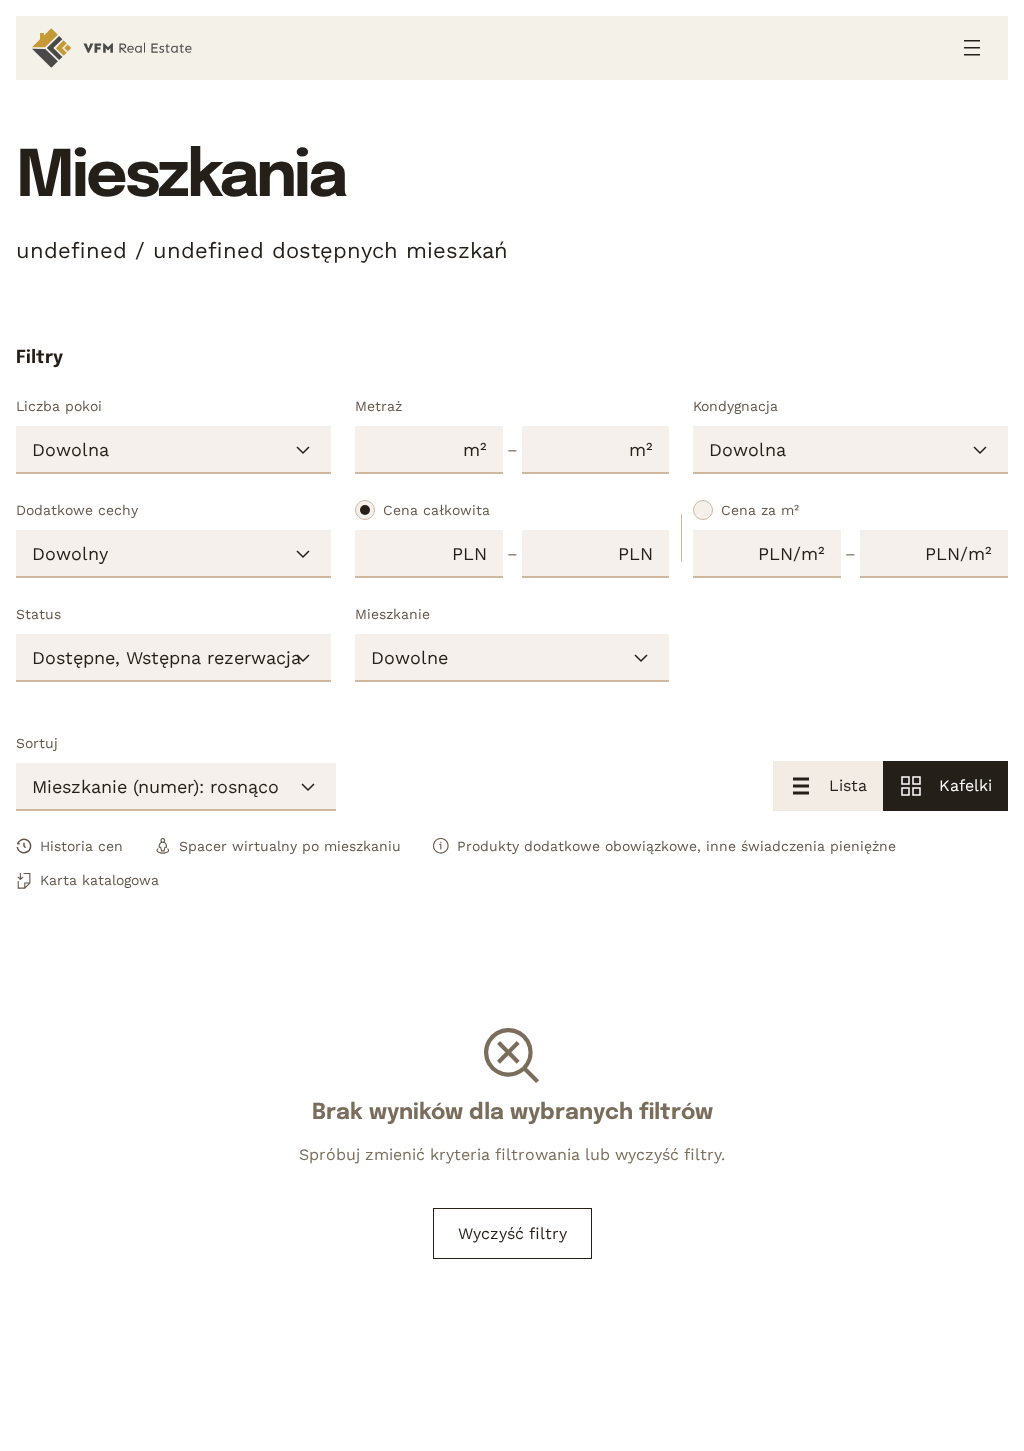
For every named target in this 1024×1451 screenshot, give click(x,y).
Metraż (378, 406)
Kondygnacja (735, 406)
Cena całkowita (436, 510)
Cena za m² (760, 510)
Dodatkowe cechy (77, 510)
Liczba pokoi (59, 406)
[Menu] (972, 48)
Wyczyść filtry (512, 1233)
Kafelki (965, 785)
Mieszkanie (392, 614)
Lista (848, 785)
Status (38, 614)
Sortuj (37, 743)
